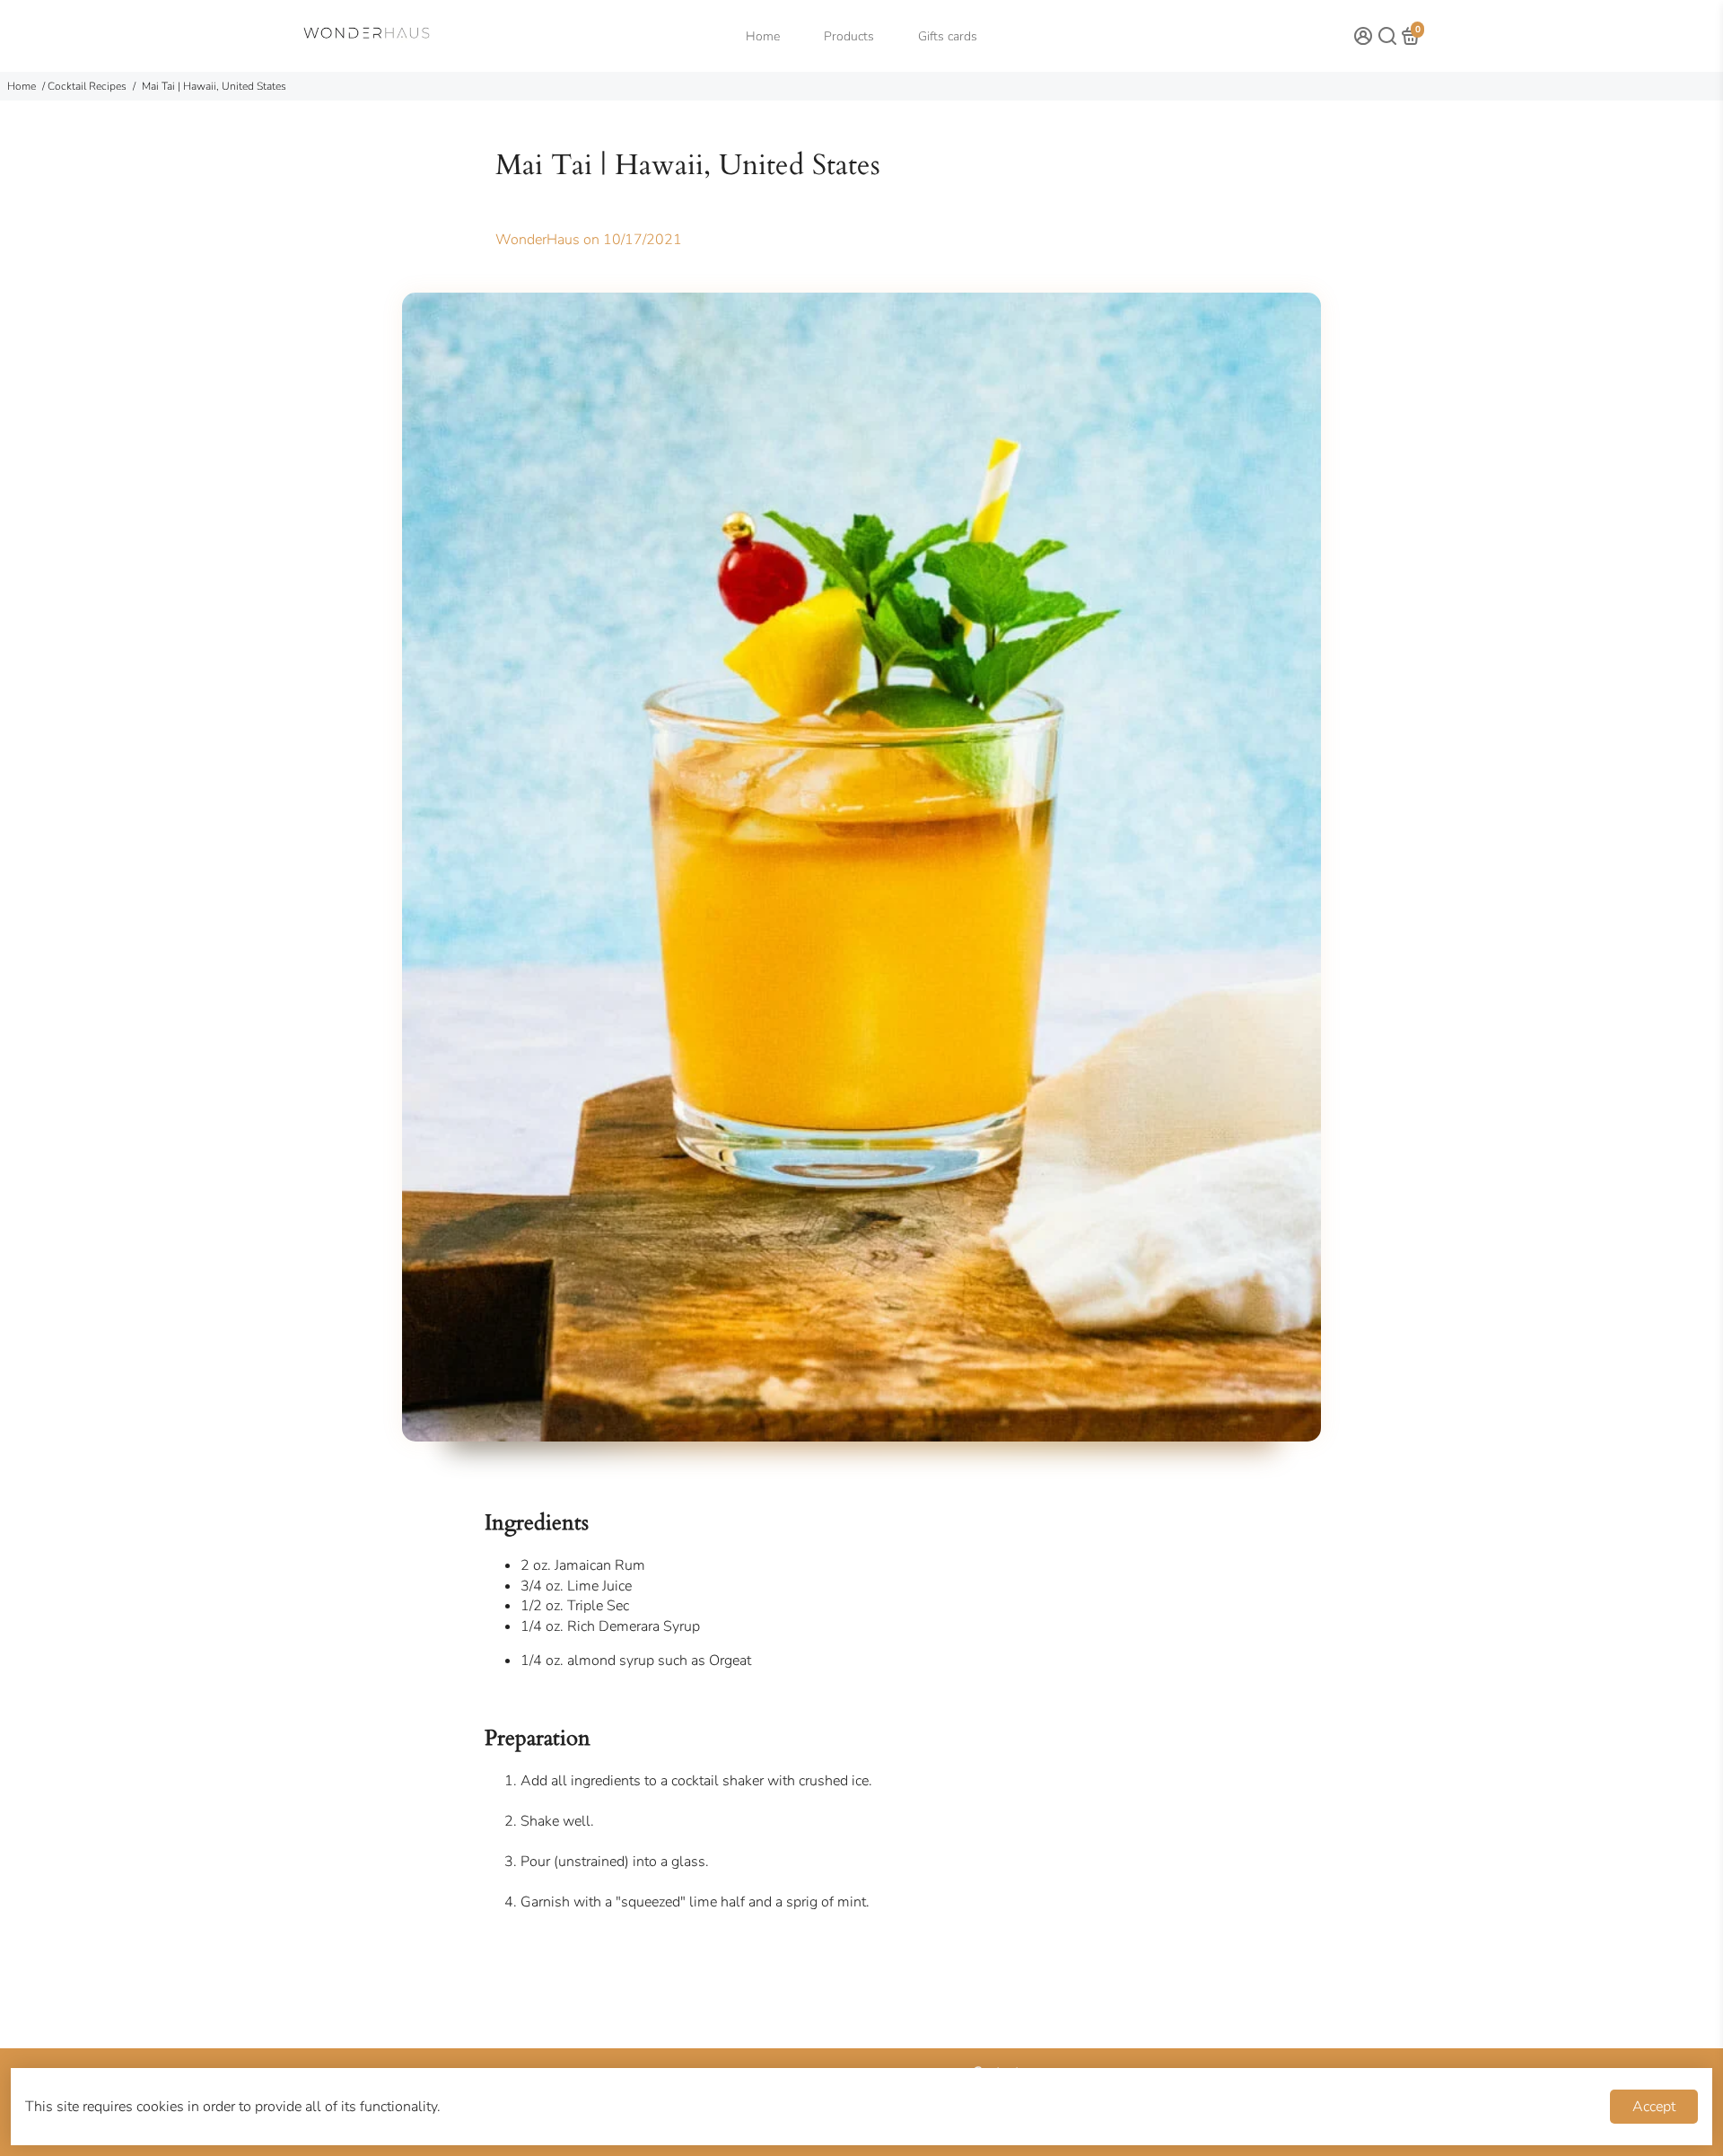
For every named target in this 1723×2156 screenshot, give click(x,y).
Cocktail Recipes (87, 86)
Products (849, 36)
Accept (1654, 2107)
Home (763, 36)
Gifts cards (948, 36)
